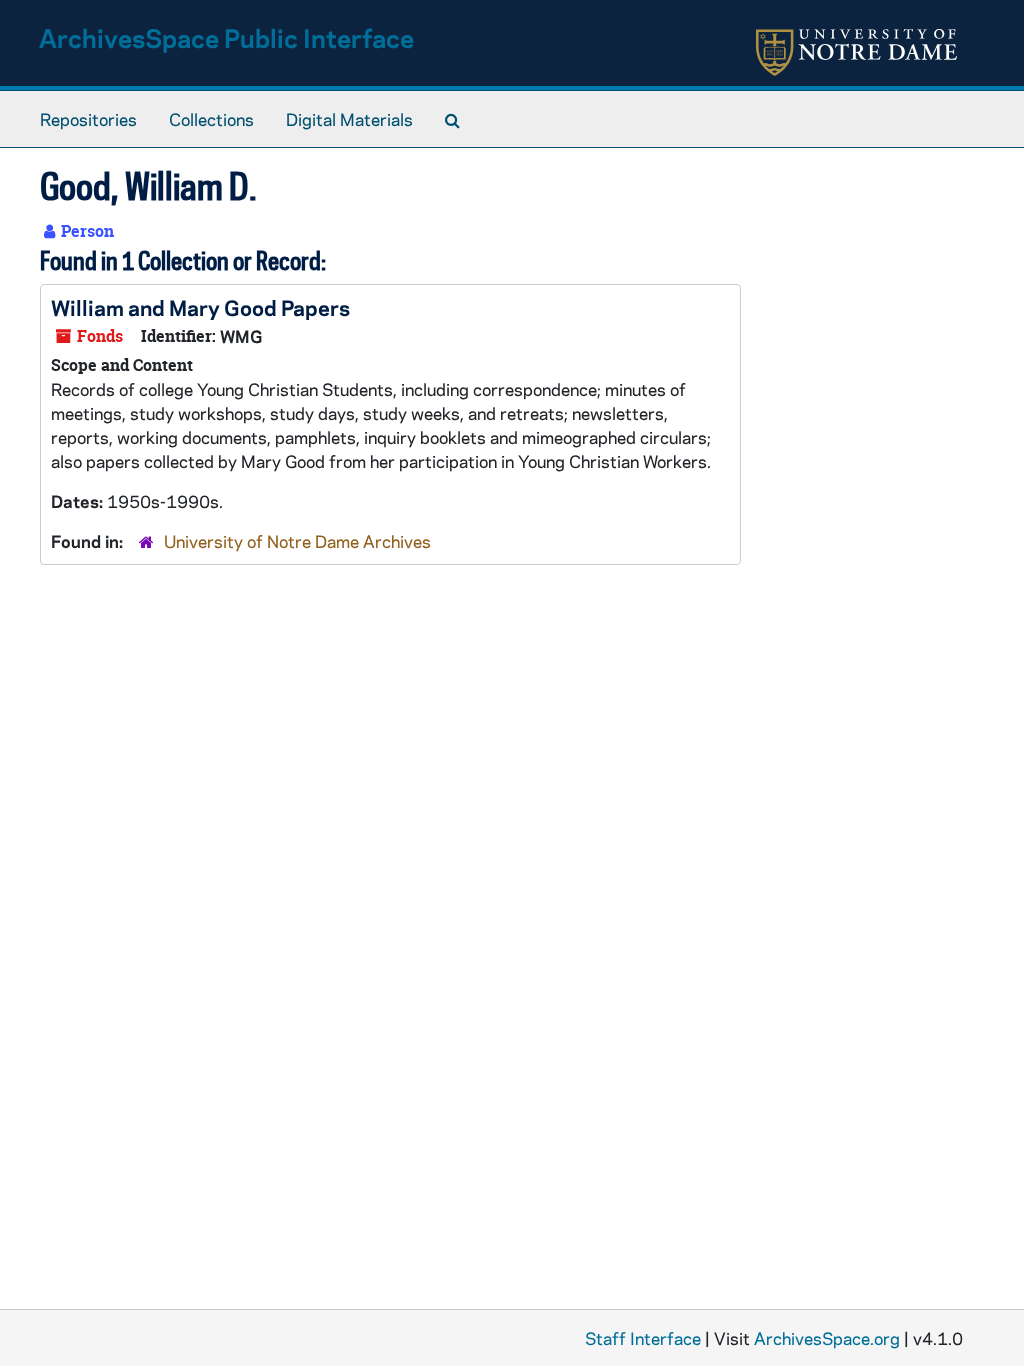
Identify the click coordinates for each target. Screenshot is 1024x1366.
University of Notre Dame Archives (297, 541)
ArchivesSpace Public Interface (226, 37)
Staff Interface (643, 1338)
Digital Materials (349, 119)
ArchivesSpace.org (827, 1338)
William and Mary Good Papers (200, 307)
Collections (211, 119)
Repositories (88, 119)
